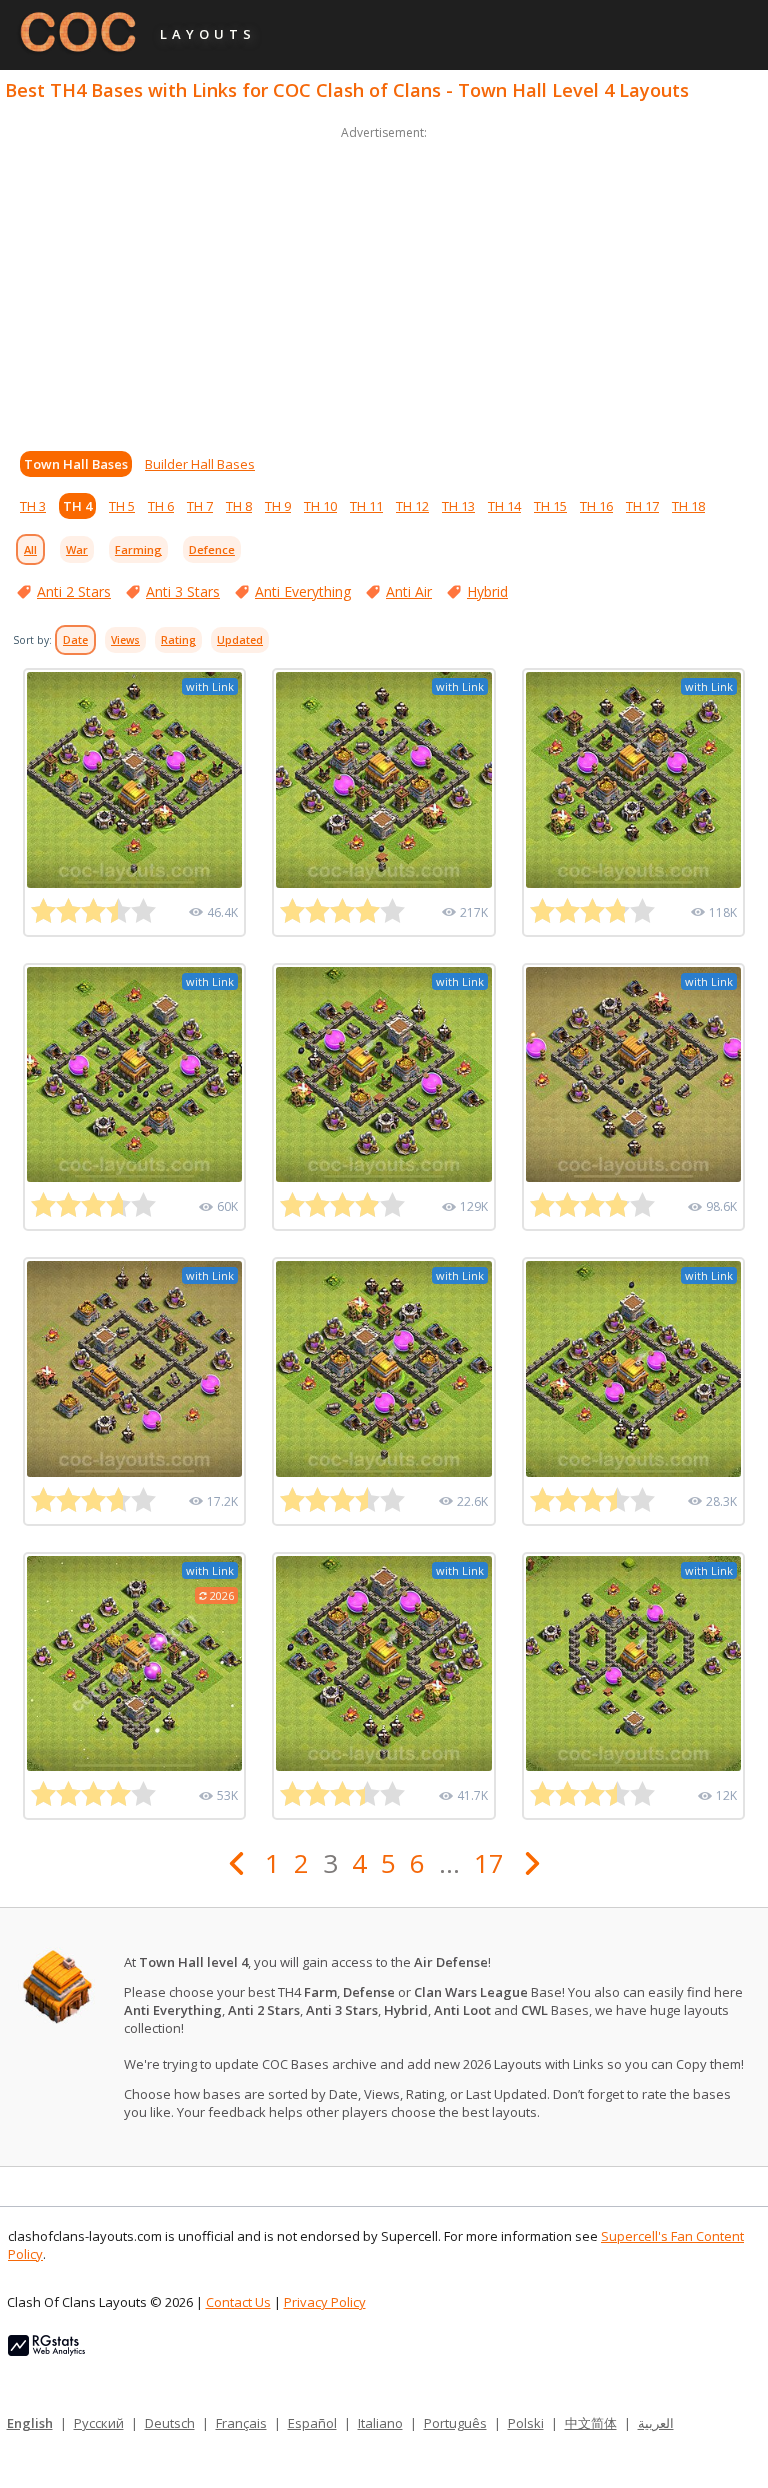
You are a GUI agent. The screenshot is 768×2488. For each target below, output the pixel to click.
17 (489, 1863)
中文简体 (591, 2423)
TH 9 (278, 506)
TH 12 (412, 506)
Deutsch (170, 2423)
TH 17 (642, 506)
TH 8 (239, 506)
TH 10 (320, 506)
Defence (212, 549)
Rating (178, 640)
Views (125, 640)
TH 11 (366, 506)
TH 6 (161, 506)
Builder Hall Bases (200, 464)
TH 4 (77, 506)
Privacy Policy (325, 2302)
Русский (99, 2423)
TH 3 (33, 506)
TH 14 (504, 506)
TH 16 (596, 506)
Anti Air (409, 591)
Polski (526, 2423)
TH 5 (122, 506)
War (77, 549)
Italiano (380, 2423)
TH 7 (200, 506)
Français (241, 2423)
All (30, 549)
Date (75, 640)
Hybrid (487, 591)
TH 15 (550, 506)
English (30, 2423)
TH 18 (688, 506)
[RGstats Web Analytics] (46, 2351)
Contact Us (238, 2302)
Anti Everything (303, 591)
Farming (138, 549)
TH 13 (458, 506)
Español (312, 2423)
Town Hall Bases (76, 464)
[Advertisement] (384, 284)
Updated (240, 640)
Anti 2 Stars (74, 591)
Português (455, 2423)
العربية (656, 2423)
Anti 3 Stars (183, 591)
